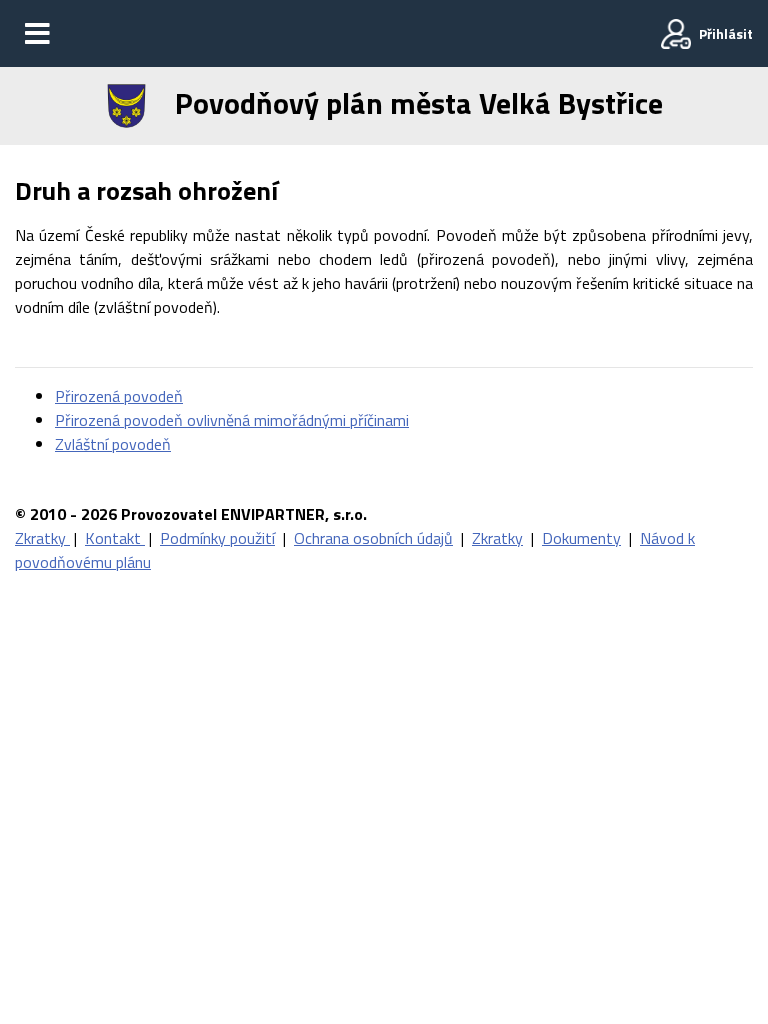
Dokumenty (581, 538)
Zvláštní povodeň (113, 444)
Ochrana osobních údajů (373, 538)
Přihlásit (726, 33)
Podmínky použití (217, 538)
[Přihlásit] (676, 34)
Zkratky (42, 538)
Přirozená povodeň (119, 396)
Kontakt (115, 538)
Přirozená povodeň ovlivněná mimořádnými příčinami (232, 420)
